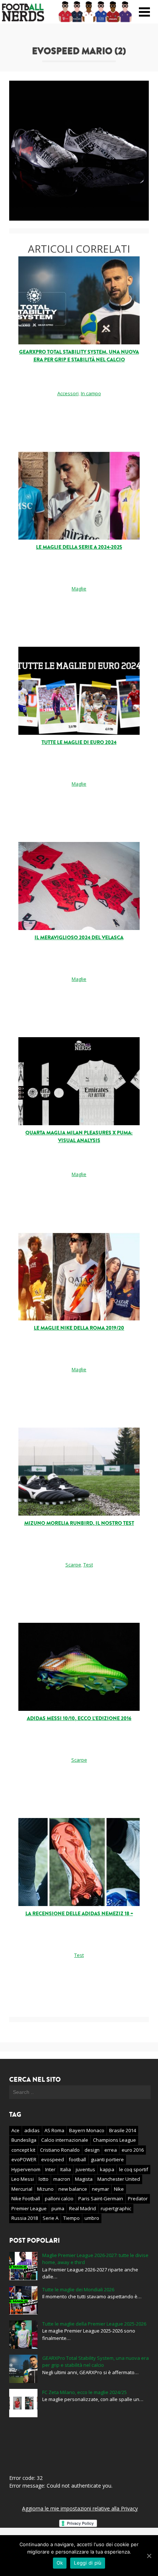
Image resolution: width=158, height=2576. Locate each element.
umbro (92, 2218)
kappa (107, 2169)
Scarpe (73, 1565)
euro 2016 (133, 2150)
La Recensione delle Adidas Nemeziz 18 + (79, 1914)
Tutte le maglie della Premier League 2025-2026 (94, 2324)
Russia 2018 (25, 2218)
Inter (50, 2169)
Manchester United (119, 2179)
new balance (73, 2189)
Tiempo (71, 2218)
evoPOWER (24, 2159)
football (77, 2159)
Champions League (114, 2140)
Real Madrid (82, 2208)
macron (62, 2179)
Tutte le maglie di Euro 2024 (79, 742)
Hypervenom (26, 2169)
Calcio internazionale (65, 2140)
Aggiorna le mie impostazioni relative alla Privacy (80, 2508)
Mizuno (45, 2189)
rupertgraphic (116, 2208)
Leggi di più (88, 2563)
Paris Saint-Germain (101, 2198)
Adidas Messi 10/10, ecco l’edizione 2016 (79, 1718)
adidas (32, 2130)
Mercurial (22, 2189)
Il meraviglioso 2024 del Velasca (79, 938)
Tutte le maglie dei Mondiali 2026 (78, 2289)
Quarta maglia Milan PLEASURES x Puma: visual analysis (79, 1137)
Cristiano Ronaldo (60, 2150)
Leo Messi (23, 2179)
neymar (100, 2189)
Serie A (51, 2218)
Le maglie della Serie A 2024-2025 (79, 547)
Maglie (79, 589)
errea (111, 2150)
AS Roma (54, 2130)
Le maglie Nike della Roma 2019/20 (79, 1328)
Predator (138, 2198)
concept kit (23, 2150)
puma (58, 2208)
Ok (60, 2563)
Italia (66, 2169)
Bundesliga (24, 2140)
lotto (44, 2179)
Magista (84, 2179)
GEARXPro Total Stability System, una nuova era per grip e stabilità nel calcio (79, 356)
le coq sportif (134, 2169)
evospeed (53, 2159)
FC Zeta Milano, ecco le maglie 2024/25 (85, 2392)
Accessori (68, 393)
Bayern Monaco (87, 2130)
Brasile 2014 (123, 2130)
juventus (85, 2169)
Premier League (29, 2208)
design (92, 2150)
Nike (119, 2189)
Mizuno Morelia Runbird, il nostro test (79, 1523)
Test (88, 1565)
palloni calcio (59, 2198)
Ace (15, 2130)
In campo (91, 393)
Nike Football (26, 2198)
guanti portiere (107, 2159)
